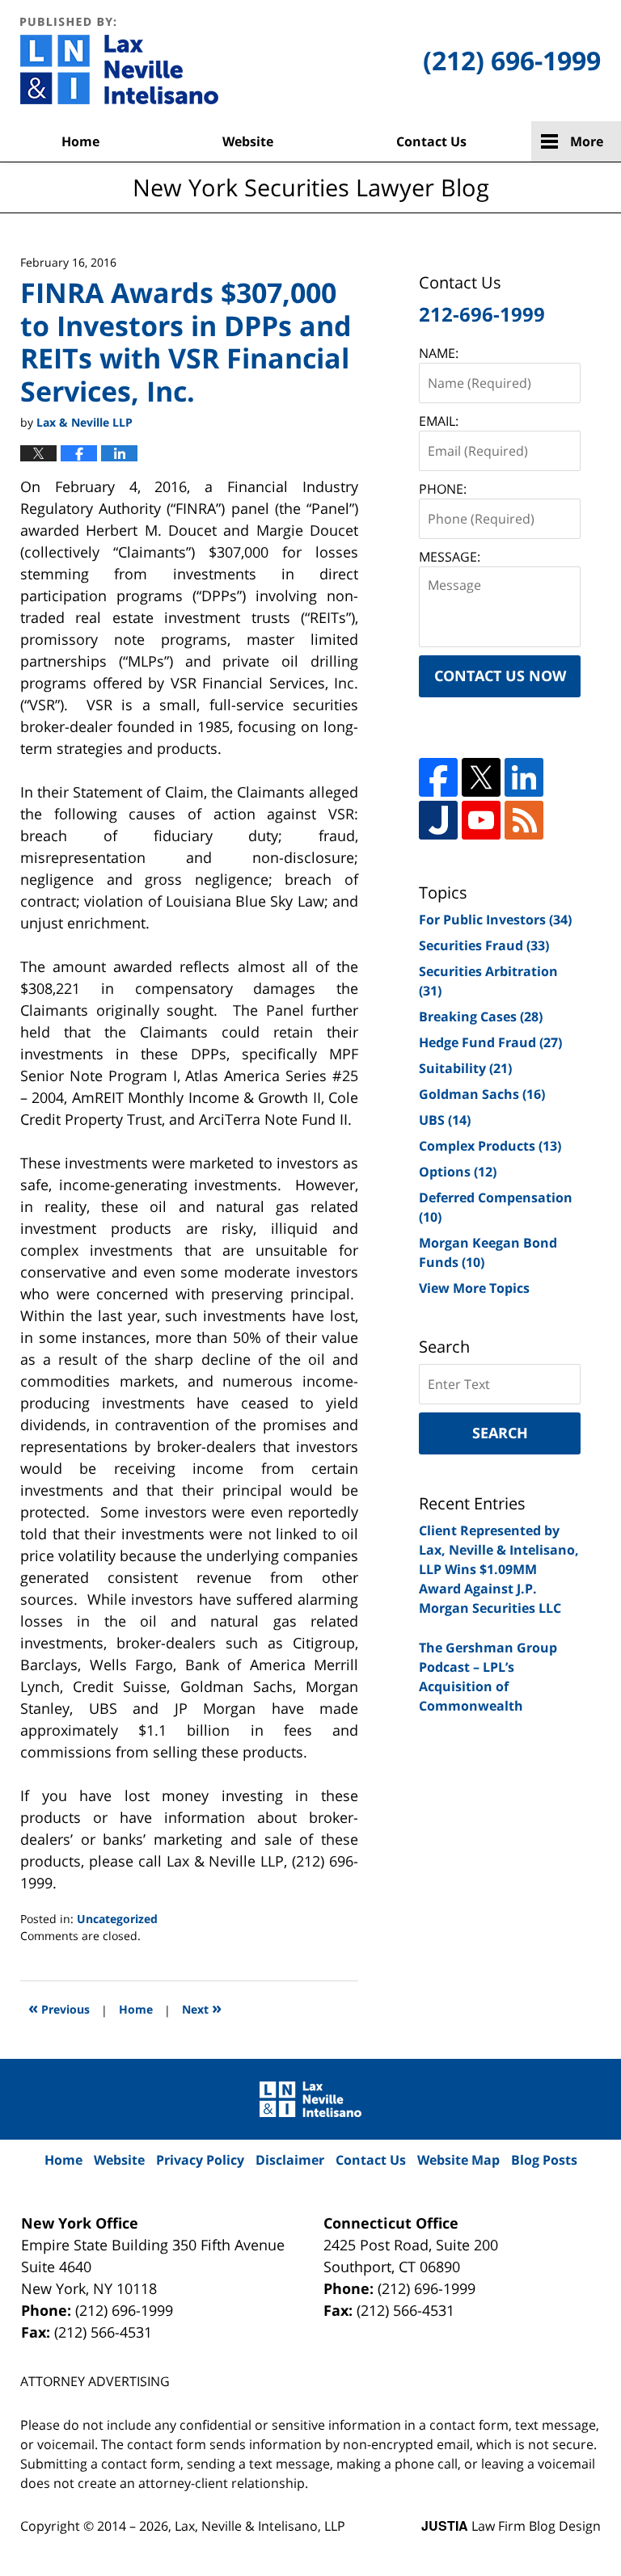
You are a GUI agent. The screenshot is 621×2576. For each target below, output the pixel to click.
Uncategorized (117, 1919)
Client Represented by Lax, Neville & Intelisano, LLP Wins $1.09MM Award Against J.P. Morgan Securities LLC (499, 1569)
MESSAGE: (450, 557)
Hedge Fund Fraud (490, 1042)
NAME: (439, 353)
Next (202, 2008)
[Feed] (524, 820)
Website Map (458, 2160)
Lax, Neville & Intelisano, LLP (260, 2526)
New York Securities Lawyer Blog (119, 61)
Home (80, 141)
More (587, 141)
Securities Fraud (484, 945)
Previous (59, 2008)
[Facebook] (438, 777)
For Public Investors (495, 920)
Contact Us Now (500, 676)
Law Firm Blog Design (511, 2526)
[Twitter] (481, 777)
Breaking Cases (481, 1017)
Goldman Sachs (482, 1094)
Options (458, 1172)
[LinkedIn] (524, 777)
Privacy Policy (200, 2160)
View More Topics (474, 1288)
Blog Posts (544, 2160)
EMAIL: (439, 421)
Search (500, 1433)
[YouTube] (481, 820)
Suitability (465, 1068)
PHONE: (443, 489)
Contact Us (431, 141)
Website (248, 141)
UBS (445, 1120)
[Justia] (438, 820)
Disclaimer (290, 2160)
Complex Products (490, 1146)
